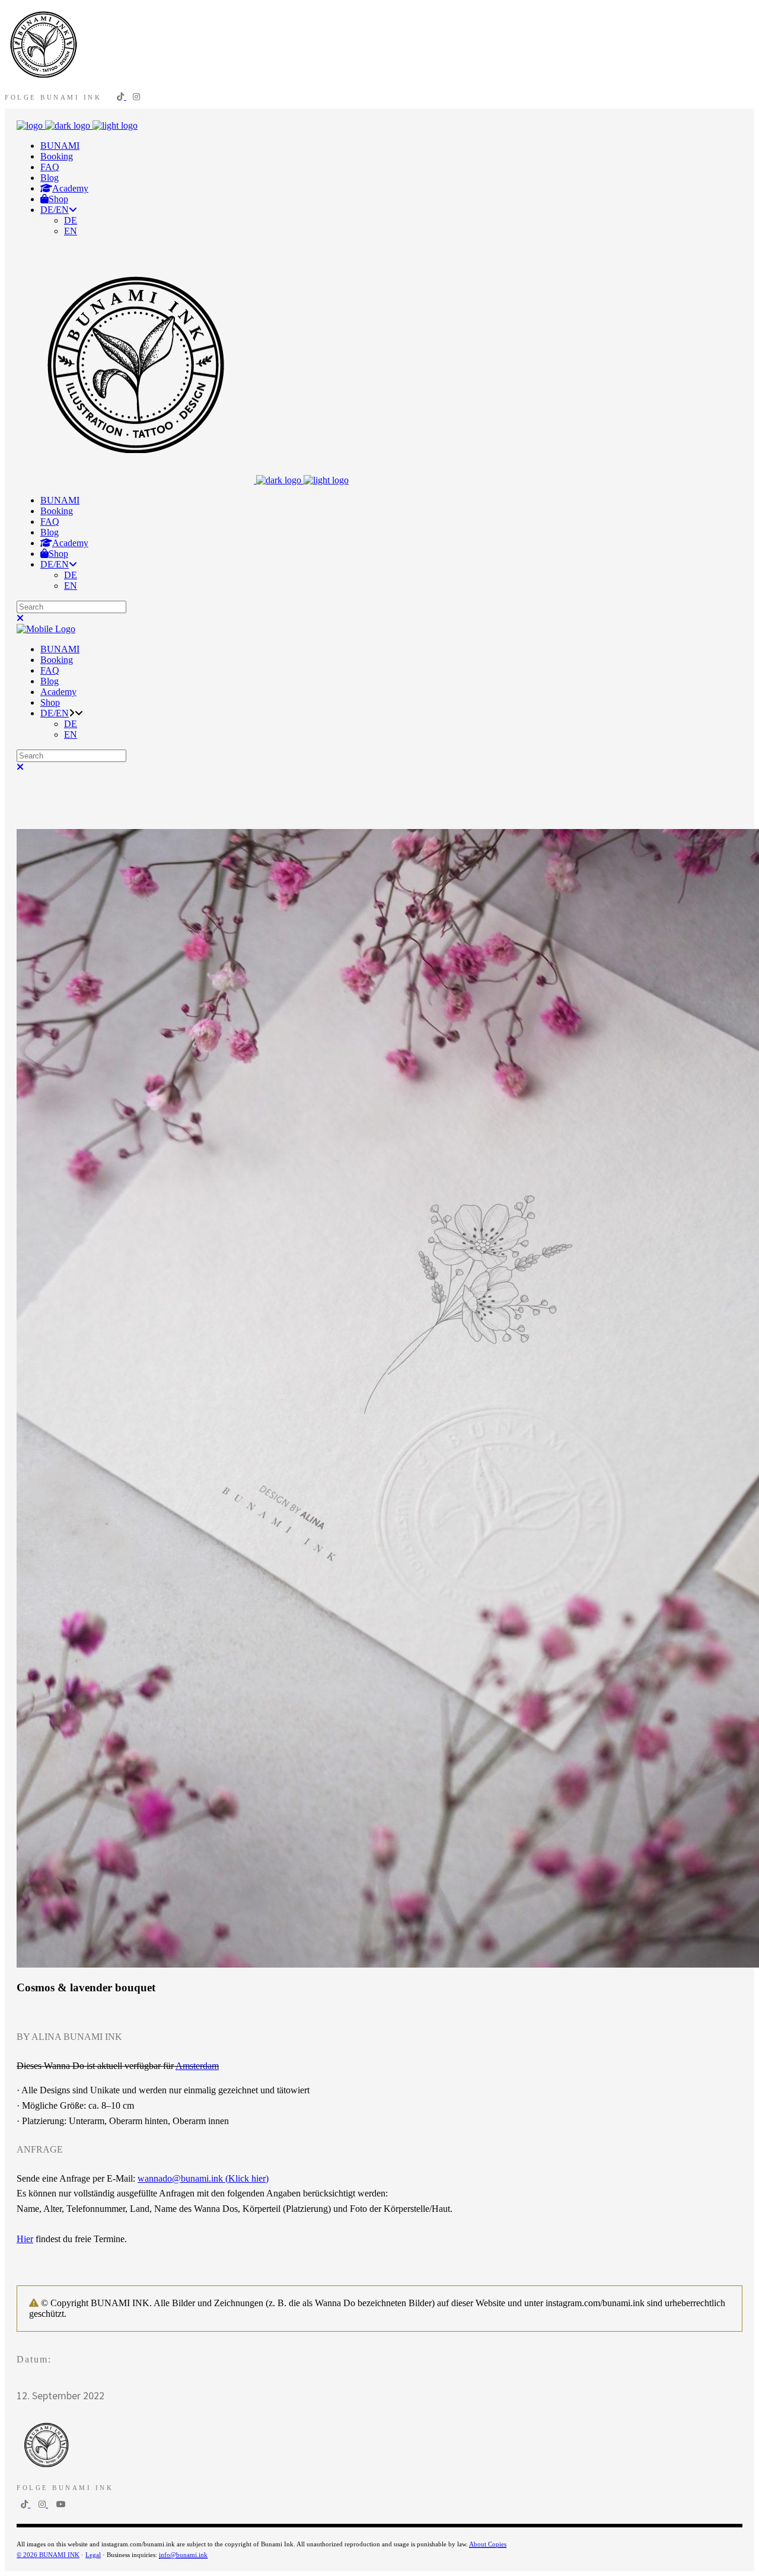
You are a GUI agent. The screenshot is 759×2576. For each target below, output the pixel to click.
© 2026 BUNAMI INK (48, 2555)
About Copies (488, 2544)
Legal (93, 2555)
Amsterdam (197, 2066)
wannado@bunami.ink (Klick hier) (203, 2178)
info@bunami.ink (183, 2555)
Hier (25, 2239)
